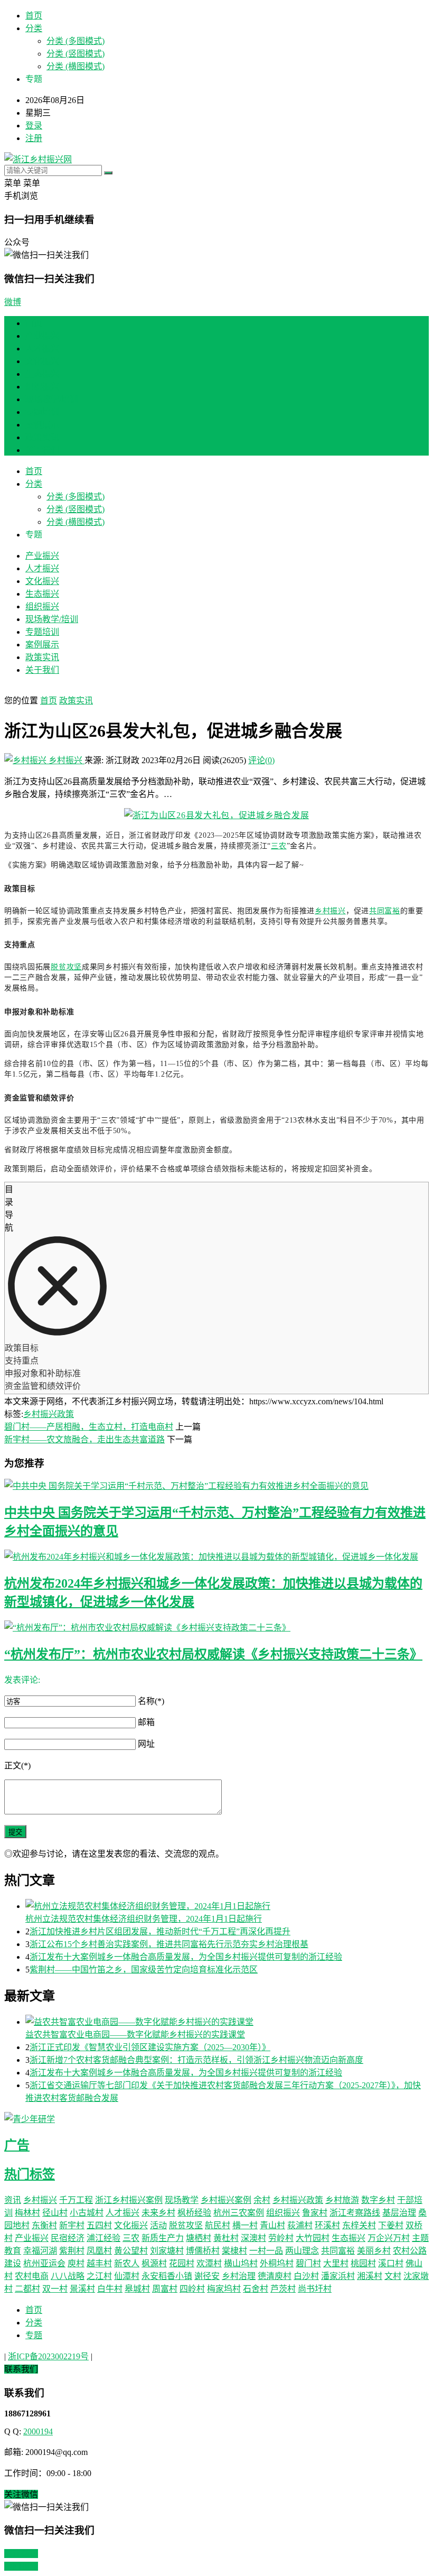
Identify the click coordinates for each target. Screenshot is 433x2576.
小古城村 (87, 2213)
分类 (34, 28)
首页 (34, 16)
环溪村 (327, 2225)
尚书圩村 (315, 2289)
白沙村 (306, 2276)
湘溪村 (370, 2276)
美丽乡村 (374, 2251)
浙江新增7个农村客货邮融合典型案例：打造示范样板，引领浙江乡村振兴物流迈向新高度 (196, 2060)
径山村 (55, 2213)
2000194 (38, 2431)
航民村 (218, 2225)
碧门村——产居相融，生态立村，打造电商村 (89, 1427)
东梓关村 (359, 2225)
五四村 (99, 2225)
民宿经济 (68, 2238)
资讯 (13, 2200)
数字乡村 (378, 2200)
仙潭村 (127, 2276)
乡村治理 (239, 2276)
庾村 (76, 2263)
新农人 (127, 2263)
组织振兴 (42, 387)
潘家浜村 (338, 2276)
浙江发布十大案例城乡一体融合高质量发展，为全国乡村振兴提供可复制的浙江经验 (186, 1957)
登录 (34, 126)
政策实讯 (42, 437)
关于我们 (42, 450)
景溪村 (82, 2289)
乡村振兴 (65, 760)
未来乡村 (158, 2213)
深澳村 (253, 2238)
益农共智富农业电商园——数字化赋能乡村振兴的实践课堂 (135, 2035)
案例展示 (42, 425)
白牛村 (110, 2289)
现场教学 (182, 2200)
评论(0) (261, 760)
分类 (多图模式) (76, 41)
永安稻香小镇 (167, 2276)
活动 (158, 2225)
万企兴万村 (389, 2238)
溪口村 (391, 2263)
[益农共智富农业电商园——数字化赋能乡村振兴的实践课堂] (227, 2021)
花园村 (182, 2263)
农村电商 (32, 2276)
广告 (17, 2145)
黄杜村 (226, 2238)
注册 (34, 138)
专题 (34, 2335)
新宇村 (72, 2225)
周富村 (165, 2289)
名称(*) (151, 1701)
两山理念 (302, 2251)
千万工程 (76, 2200)
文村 (393, 2276)
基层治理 (399, 2213)
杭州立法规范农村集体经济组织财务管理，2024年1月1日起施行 (144, 1919)
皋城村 (137, 2289)
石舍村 (256, 2289)
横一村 (245, 2225)
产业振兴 (42, 336)
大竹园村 (313, 2238)
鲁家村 (315, 2213)
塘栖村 (199, 2238)
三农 (279, 846)
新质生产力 (163, 2238)
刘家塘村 (167, 2251)
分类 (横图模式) (76, 66)
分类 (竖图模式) (76, 54)
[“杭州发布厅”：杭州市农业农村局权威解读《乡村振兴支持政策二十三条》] (216, 1627)
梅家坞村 (224, 2289)
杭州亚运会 (44, 2263)
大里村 (336, 2263)
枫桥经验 (194, 2213)
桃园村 (363, 2263)
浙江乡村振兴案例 (129, 2200)
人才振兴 (42, 349)
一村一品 (266, 2251)
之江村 (99, 2276)
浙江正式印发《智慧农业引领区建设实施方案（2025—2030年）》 (150, 2047)
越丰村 (99, 2263)
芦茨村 (283, 2289)
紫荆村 (72, 2251)
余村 (262, 2200)
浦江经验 (103, 2238)
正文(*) (17, 1766)
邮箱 (146, 1722)
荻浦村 (300, 2225)
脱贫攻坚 (66, 967)
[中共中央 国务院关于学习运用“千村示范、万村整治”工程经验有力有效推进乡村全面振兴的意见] (216, 1485)
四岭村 (192, 2289)
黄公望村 (131, 2251)
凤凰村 (99, 2251)
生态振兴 (42, 374)
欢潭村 (209, 2263)
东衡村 (44, 2225)
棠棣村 (234, 2251)
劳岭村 (281, 2238)
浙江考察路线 (355, 2213)
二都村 (27, 2289)
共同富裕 (385, 911)
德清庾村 (275, 2276)
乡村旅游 (342, 2200)
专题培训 (42, 412)
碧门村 (308, 2263)
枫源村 (154, 2263)
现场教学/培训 (52, 399)
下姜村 (391, 2225)
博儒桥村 (203, 2251)
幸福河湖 (40, 2251)
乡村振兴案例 (226, 2200)
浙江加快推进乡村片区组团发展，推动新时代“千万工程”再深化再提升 (160, 1931)
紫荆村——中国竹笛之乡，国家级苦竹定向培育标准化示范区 (144, 1970)
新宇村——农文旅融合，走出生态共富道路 (84, 1439)
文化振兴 (42, 361)
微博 (13, 302)
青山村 (272, 2225)
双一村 (55, 2289)
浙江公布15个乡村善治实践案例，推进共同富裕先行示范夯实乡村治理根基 (169, 1944)
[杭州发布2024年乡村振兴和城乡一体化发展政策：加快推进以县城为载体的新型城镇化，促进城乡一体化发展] (216, 1556)
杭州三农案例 (239, 2213)
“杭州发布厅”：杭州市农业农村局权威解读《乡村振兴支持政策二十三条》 (213, 1654)
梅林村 (27, 2213)
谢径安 (207, 2276)
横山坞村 (241, 2263)
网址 (146, 1744)
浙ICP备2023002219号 (48, 2356)
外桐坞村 (277, 2263)
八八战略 (68, 2276)
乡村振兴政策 (49, 1414)
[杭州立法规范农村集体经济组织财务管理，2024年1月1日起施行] (227, 1905)
